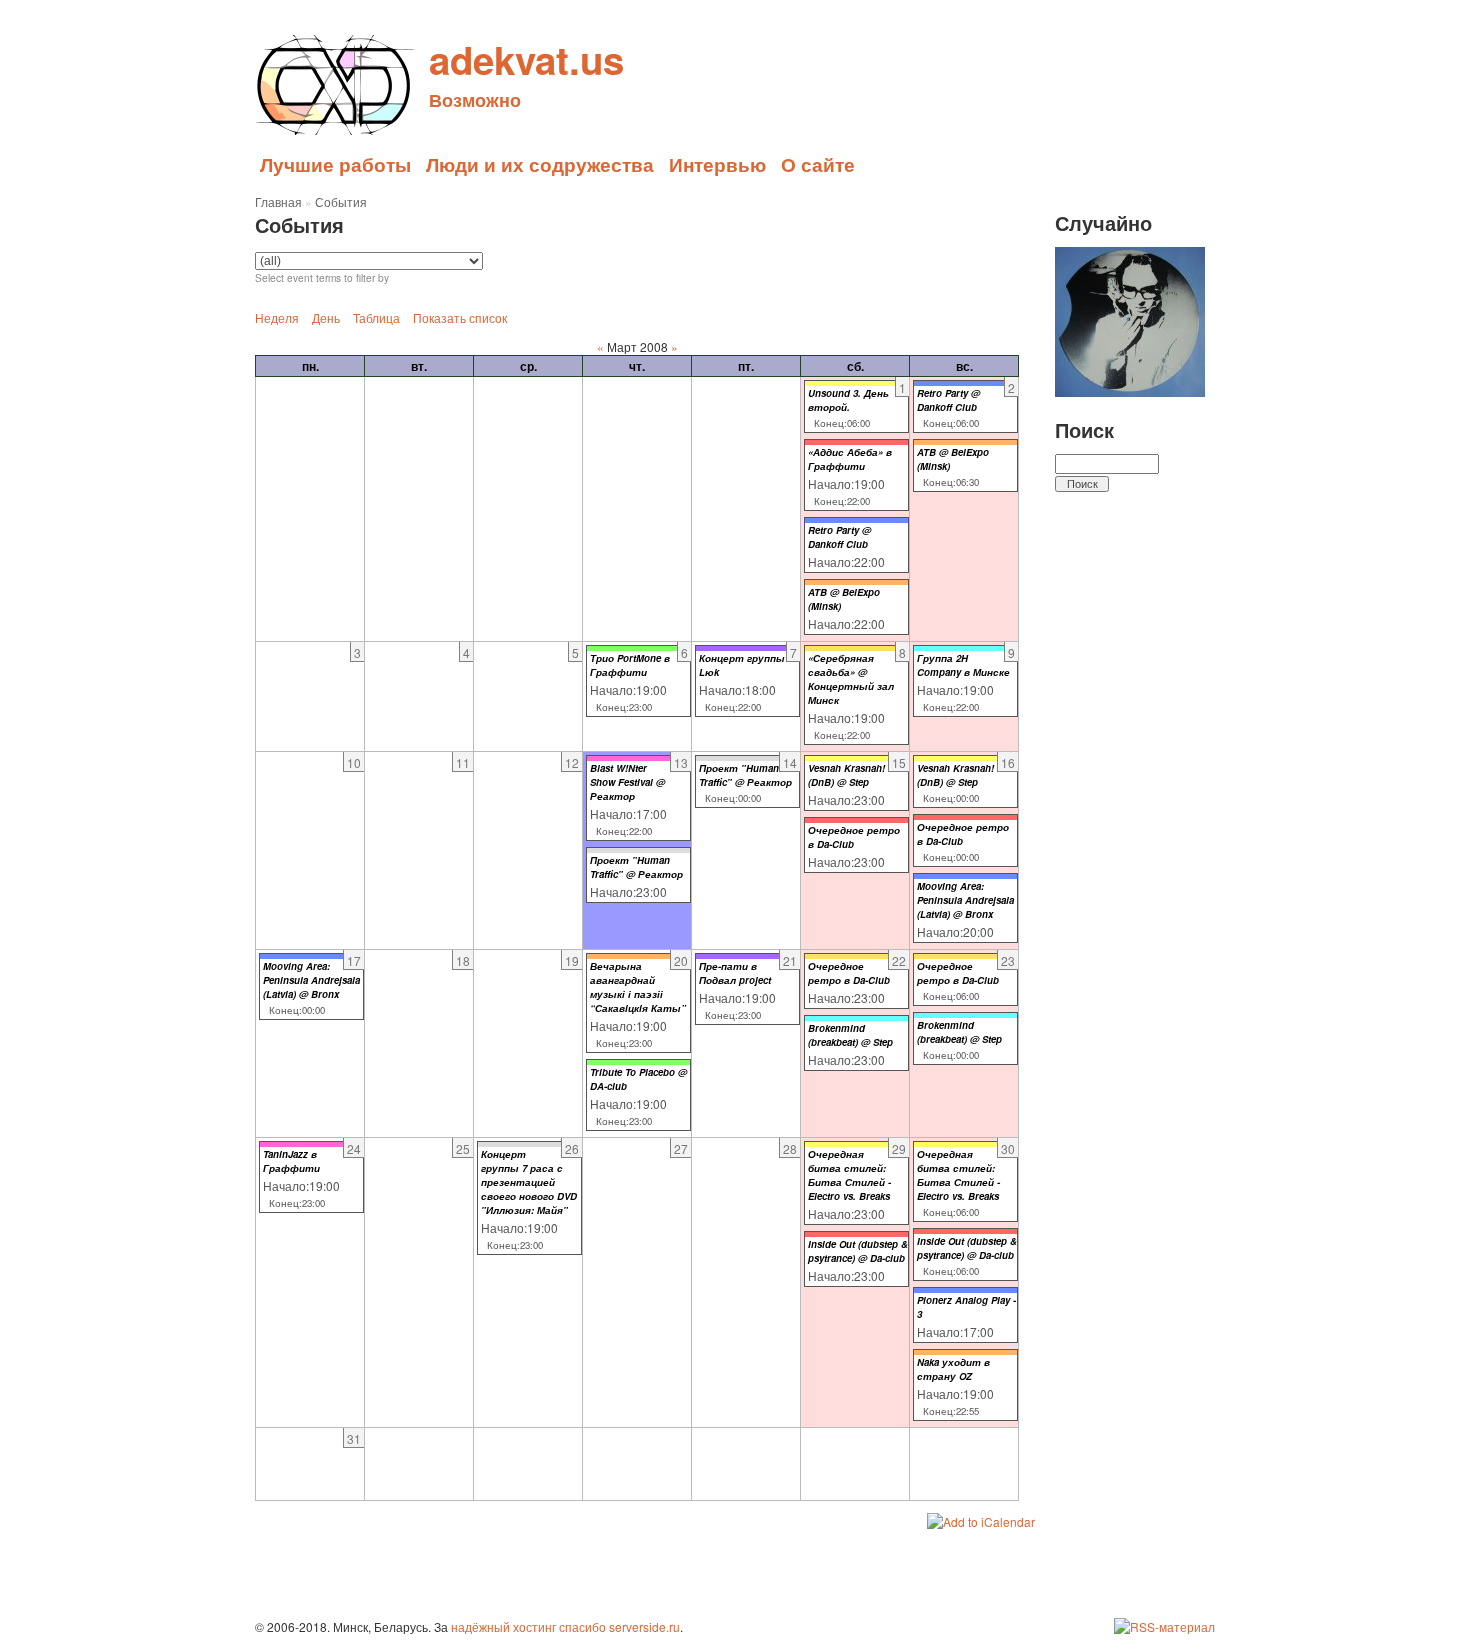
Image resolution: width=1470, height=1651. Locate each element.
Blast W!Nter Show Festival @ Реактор (627, 782)
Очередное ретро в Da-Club (849, 973)
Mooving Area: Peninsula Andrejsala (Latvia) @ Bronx (965, 900)
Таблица (376, 317)
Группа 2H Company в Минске (963, 665)
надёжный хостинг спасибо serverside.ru (565, 1626)
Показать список (460, 317)
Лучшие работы (335, 164)
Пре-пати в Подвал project (735, 973)
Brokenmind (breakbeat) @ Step (850, 1035)
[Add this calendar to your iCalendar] (981, 1521)
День (326, 317)
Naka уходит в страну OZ (953, 1369)
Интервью (717, 164)
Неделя (277, 317)
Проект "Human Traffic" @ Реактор (636, 867)
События (341, 201)
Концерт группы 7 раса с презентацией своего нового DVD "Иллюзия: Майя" (529, 1182)
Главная (278, 201)
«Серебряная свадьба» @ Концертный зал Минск (851, 679)
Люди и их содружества (540, 164)
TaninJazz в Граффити (291, 1161)
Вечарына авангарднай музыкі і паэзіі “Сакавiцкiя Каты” (638, 987)
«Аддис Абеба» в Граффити (850, 459)
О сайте (818, 164)
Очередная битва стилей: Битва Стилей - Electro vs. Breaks (849, 1175)
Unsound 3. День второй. (848, 400)
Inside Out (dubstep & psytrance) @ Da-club (858, 1251)
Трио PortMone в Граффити (630, 665)
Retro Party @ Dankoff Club (839, 537)
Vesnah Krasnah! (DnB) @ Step (846, 775)
